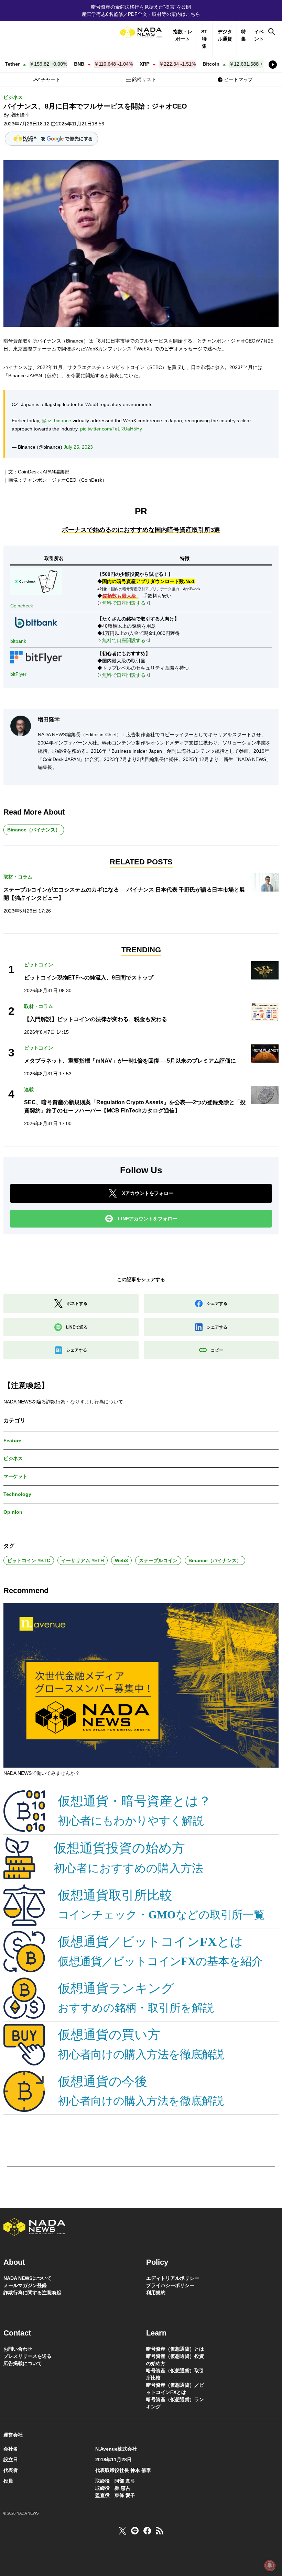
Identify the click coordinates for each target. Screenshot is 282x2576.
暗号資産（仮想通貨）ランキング (175, 2403)
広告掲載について (23, 2363)
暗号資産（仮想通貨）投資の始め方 (175, 2360)
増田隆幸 (20, 115)
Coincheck (22, 606)
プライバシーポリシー (170, 2285)
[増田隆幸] (21, 726)
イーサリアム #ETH (83, 1560)
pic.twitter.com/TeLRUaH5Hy (111, 429)
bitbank (18, 641)
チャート (51, 79)
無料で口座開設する (124, 603)
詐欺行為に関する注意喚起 (32, 2293)
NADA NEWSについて (28, 2278)
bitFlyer (18, 674)
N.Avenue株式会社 (116, 2449)
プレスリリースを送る (28, 2356)
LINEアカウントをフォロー (148, 1219)
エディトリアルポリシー (173, 2278)
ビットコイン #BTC (29, 1560)
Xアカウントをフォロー (148, 1193)
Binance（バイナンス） (34, 830)
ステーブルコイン (158, 1560)
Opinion (13, 1512)
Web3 (121, 1560)
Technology (17, 1494)
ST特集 (204, 39)
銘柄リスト (144, 79)
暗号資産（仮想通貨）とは (175, 2349)
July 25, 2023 (78, 447)
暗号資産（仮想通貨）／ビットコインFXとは (175, 2389)
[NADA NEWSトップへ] (141, 32)
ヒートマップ (238, 79)
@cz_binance (56, 421)
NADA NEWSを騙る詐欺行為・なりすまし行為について (63, 1402)
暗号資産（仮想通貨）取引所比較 (175, 2374)
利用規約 (156, 2293)
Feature (12, 1441)
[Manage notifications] (270, 2565)
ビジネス (13, 97)
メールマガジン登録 (25, 2285)
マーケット (15, 1476)
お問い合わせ (18, 2349)
